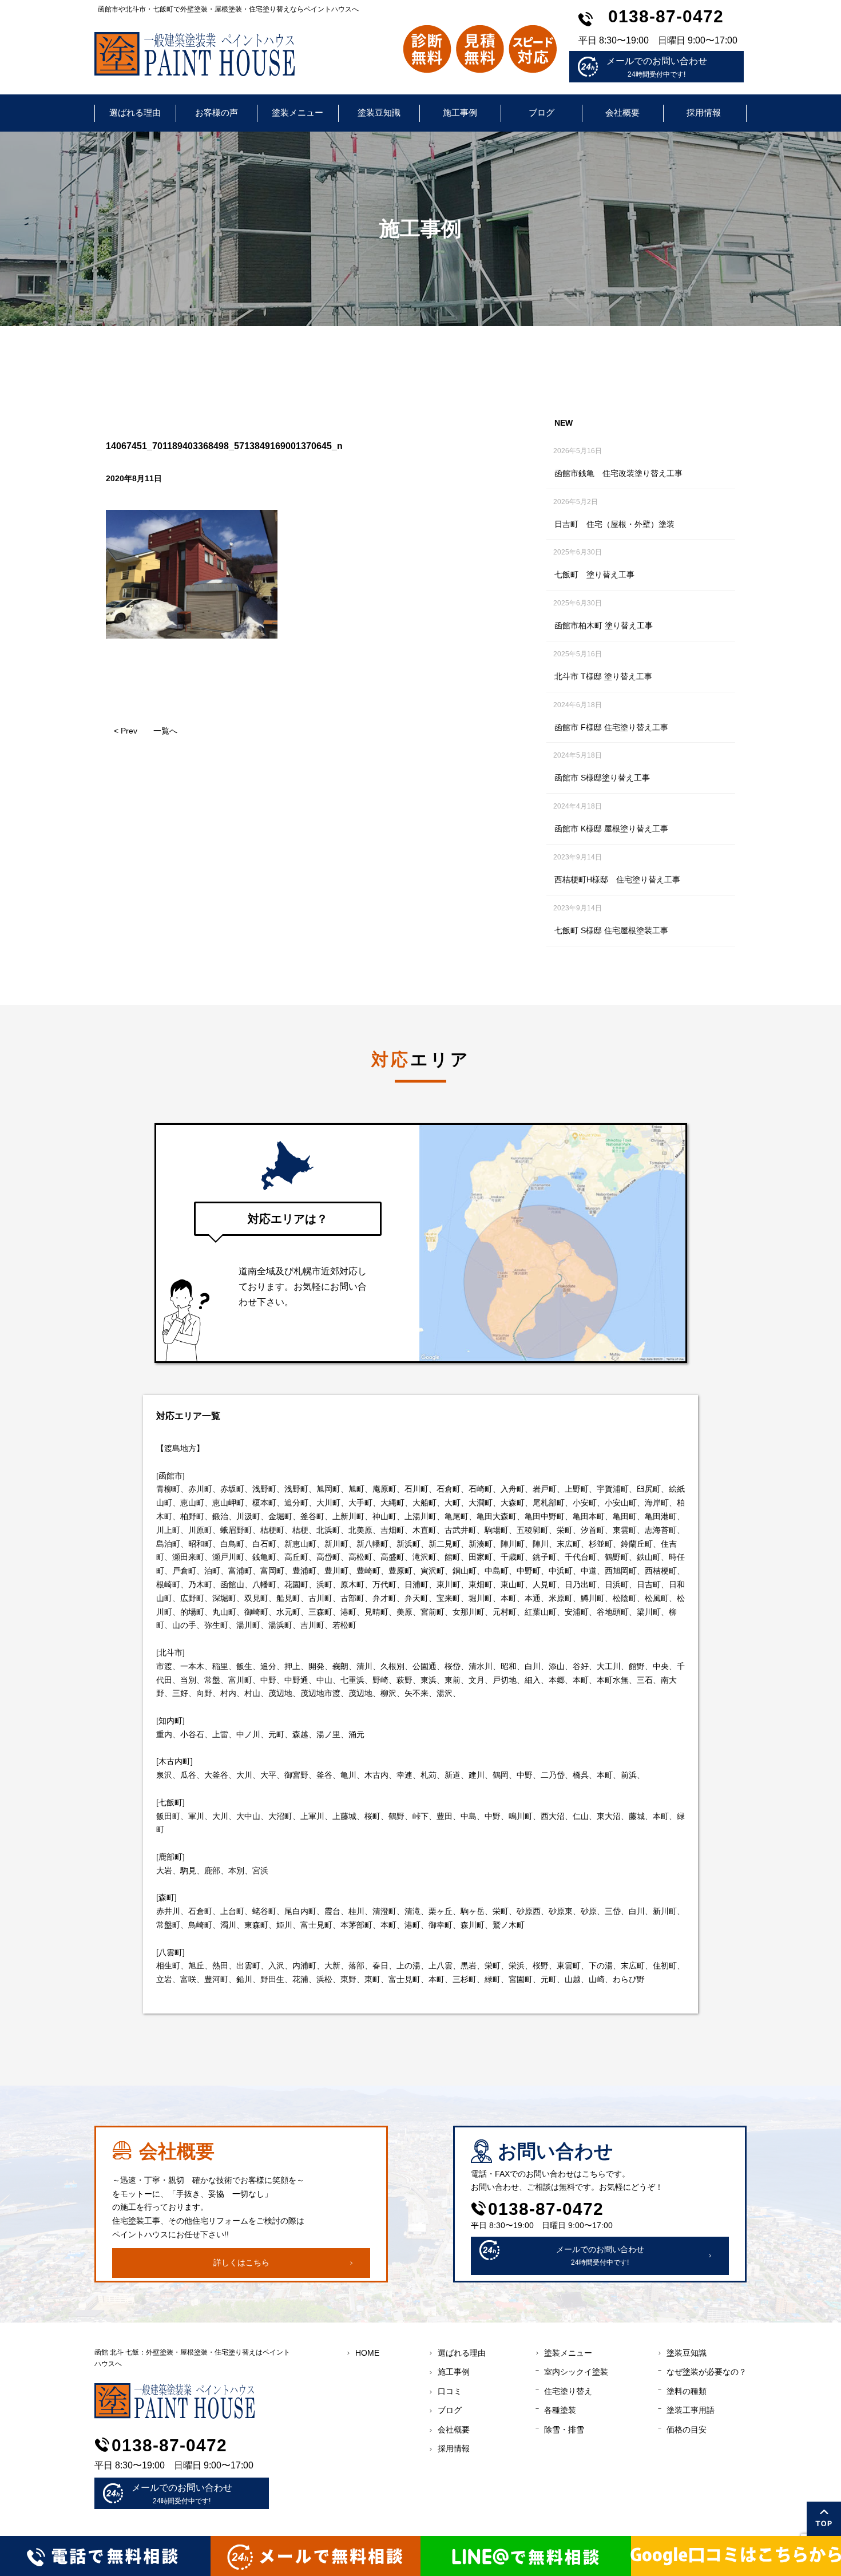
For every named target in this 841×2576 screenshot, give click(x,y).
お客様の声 (217, 112)
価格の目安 (687, 2430)
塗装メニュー (297, 112)
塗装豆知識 (379, 112)
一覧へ (165, 731)
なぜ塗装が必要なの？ (707, 2372)
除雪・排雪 (564, 2430)
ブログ (542, 112)
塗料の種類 (687, 2391)
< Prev (126, 731)
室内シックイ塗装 (576, 2372)
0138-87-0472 (666, 16)
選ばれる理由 (135, 112)
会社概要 (622, 112)
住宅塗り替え (568, 2391)
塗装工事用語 (691, 2410)
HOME (367, 2353)
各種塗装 (560, 2410)
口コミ (450, 2391)
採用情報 (704, 112)
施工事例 (460, 112)
